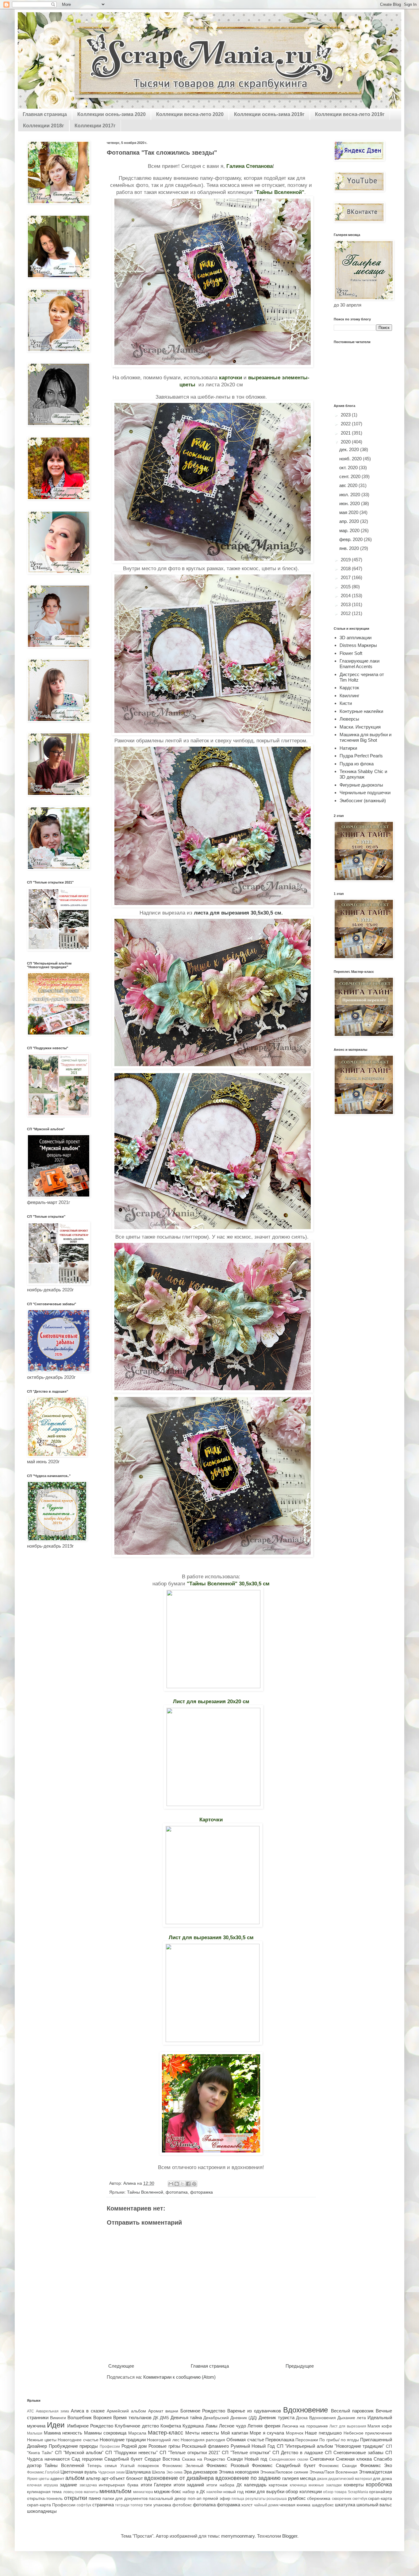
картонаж (278, 2485)
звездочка (88, 2485)
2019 (346, 560)
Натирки (348, 748)
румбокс (297, 2498)
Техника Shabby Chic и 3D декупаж (363, 774)
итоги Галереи (156, 2485)
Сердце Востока (162, 2459)
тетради (122, 2505)
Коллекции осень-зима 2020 (111, 114)
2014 (346, 596)
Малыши (35, 2433)
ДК (156, 2418)
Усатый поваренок (140, 2466)
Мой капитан (234, 2433)
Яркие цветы (38, 2479)
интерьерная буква (119, 2485)
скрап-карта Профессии (51, 2505)
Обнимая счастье (245, 2440)
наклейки (214, 2492)
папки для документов (125, 2499)
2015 (346, 587)
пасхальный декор (167, 2499)
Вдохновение (306, 2410)
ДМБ (164, 2418)
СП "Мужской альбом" (79, 2452)
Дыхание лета (352, 2418)
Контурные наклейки (361, 711)
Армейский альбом (126, 2411)
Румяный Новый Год (253, 2446)
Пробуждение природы (73, 2446)
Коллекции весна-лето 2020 (190, 114)
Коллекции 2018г (44, 126)
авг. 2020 (349, 485)
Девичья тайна (186, 2417)
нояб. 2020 (351, 459)
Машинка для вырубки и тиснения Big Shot (365, 737)
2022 (346, 424)
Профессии (110, 2446)
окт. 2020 (349, 468)
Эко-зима (174, 2472)
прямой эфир (217, 2499)
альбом (75, 2478)
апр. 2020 (350, 521)
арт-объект (113, 2478)
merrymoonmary (238, 2536)
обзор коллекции (304, 2491)
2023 (346, 415)
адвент (57, 2479)
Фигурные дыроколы (361, 785)
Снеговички (322, 2459)
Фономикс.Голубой (43, 2472)
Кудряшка (193, 2426)
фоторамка (202, 2192)
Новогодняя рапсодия (203, 2440)
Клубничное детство (137, 2426)
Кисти (346, 703)
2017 (346, 577)
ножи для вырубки (265, 2491)
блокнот (135, 2478)
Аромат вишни (163, 2411)
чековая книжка (295, 2505)
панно (95, 2498)
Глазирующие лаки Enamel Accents (359, 664)
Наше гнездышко (323, 2433)
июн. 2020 (350, 503)
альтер (93, 2478)
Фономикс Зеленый (183, 2466)
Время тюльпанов (132, 2417)
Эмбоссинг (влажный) (363, 801)
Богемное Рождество (203, 2411)
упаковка (162, 2505)
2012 (346, 613)
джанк (322, 2479)
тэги (148, 2505)
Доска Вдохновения (316, 2418)
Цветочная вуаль (79, 2472)
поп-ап (195, 2499)
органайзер (381, 2492)
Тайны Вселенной (145, 2192)
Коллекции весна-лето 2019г (350, 114)
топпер (137, 2505)
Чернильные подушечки (365, 793)
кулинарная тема (44, 2492)
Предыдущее (300, 2366)
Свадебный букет (123, 2459)
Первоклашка (280, 2440)
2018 (346, 569)
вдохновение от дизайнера (179, 2478)
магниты (91, 2492)
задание (68, 2485)
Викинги (58, 2418)
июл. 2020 (350, 495)
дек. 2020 (350, 449)
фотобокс (182, 2505)
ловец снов (73, 2492)
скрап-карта (380, 2499)
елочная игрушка (42, 2485)
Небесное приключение (368, 2433)
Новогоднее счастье (78, 2440)
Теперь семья (102, 2466)
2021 (346, 433)
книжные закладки (325, 2485)
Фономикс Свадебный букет (284, 2465)
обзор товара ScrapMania (346, 2492)
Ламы (211, 2426)
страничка (103, 2505)
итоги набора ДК (224, 2485)
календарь (255, 2485)
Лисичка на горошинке (305, 2426)
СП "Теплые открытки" (246, 2452)
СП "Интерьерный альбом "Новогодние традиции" (331, 2446)
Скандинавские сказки (289, 2459)
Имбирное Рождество (90, 2426)
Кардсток (349, 688)
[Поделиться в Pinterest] (194, 2184)
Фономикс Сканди (338, 2466)
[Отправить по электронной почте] (171, 2184)
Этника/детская (375, 2472)
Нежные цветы (42, 2440)
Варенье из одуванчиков (254, 2411)
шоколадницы (42, 2511)
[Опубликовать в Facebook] (188, 2184)
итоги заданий (189, 2485)
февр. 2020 (352, 539)
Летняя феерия (264, 2426)
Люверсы (349, 719)
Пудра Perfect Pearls (361, 756)
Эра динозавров (200, 2472)
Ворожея (102, 2417)
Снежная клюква (354, 2459)
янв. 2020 (350, 548)
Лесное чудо (233, 2426)
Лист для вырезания (348, 2426)
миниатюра (143, 2492)
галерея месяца (299, 2478)
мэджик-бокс (168, 2491)
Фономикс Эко (376, 2465)
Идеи (56, 2425)
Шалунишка (138, 2472)
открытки (76, 2498)
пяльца (238, 2499)
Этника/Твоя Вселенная (334, 2472)
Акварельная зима (52, 2411)
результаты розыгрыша (266, 2499)
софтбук (84, 2505)
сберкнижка (319, 2499)
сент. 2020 (350, 476)
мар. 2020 (350, 530)
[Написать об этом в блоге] (177, 2184)
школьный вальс (374, 2505)
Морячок (295, 2433)
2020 (346, 442)
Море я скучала (267, 2433)
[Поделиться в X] (183, 2184)
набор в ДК (194, 2492)
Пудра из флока (357, 764)
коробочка (379, 2485)
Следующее (121, 2366)
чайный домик (266, 2505)
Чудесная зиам (111, 2472)
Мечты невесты (202, 2433)
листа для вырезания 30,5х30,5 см (238, 913)
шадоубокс (323, 2505)
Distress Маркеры (358, 645)
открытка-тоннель (45, 2499)
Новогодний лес (163, 2440)
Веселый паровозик (352, 2411)
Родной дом (134, 2446)
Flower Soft (351, 653)
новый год (233, 2492)
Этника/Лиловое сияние (284, 2472)
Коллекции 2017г (95, 126)
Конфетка (171, 2426)
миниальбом (115, 2491)
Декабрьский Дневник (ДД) (230, 2418)
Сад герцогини (87, 2459)
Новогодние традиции (123, 2440)
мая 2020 (349, 512)
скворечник (342, 2499)
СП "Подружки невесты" (131, 2452)
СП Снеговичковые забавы (354, 2452)
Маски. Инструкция (360, 727)
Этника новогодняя (239, 2472)
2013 (346, 604)
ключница (298, 2485)
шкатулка (345, 2505)
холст (247, 2505)
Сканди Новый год (247, 2459)
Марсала (137, 2433)
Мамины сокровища (105, 2433)
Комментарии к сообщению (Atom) (179, 2377)
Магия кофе (380, 2426)
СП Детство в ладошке (298, 2452)
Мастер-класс (165, 2433)
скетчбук (360, 2499)
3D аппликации (356, 638)
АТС (31, 2411)
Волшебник (80, 2417)
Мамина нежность (63, 2433)
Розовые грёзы (164, 2446)
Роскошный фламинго (205, 2446)
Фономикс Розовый (227, 2465)
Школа (158, 2472)
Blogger (290, 2536)
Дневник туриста (276, 2417)
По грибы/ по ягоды (339, 2440)
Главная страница (45, 114)
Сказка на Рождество (204, 2459)
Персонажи (307, 2440)
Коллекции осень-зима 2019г (269, 114)
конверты (354, 2485)
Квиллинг (349, 696)
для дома (382, 2479)
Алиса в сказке (88, 2411)
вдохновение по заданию (248, 2478)
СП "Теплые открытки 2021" (190, 2452)
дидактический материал (350, 2479)
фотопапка (177, 2192)
